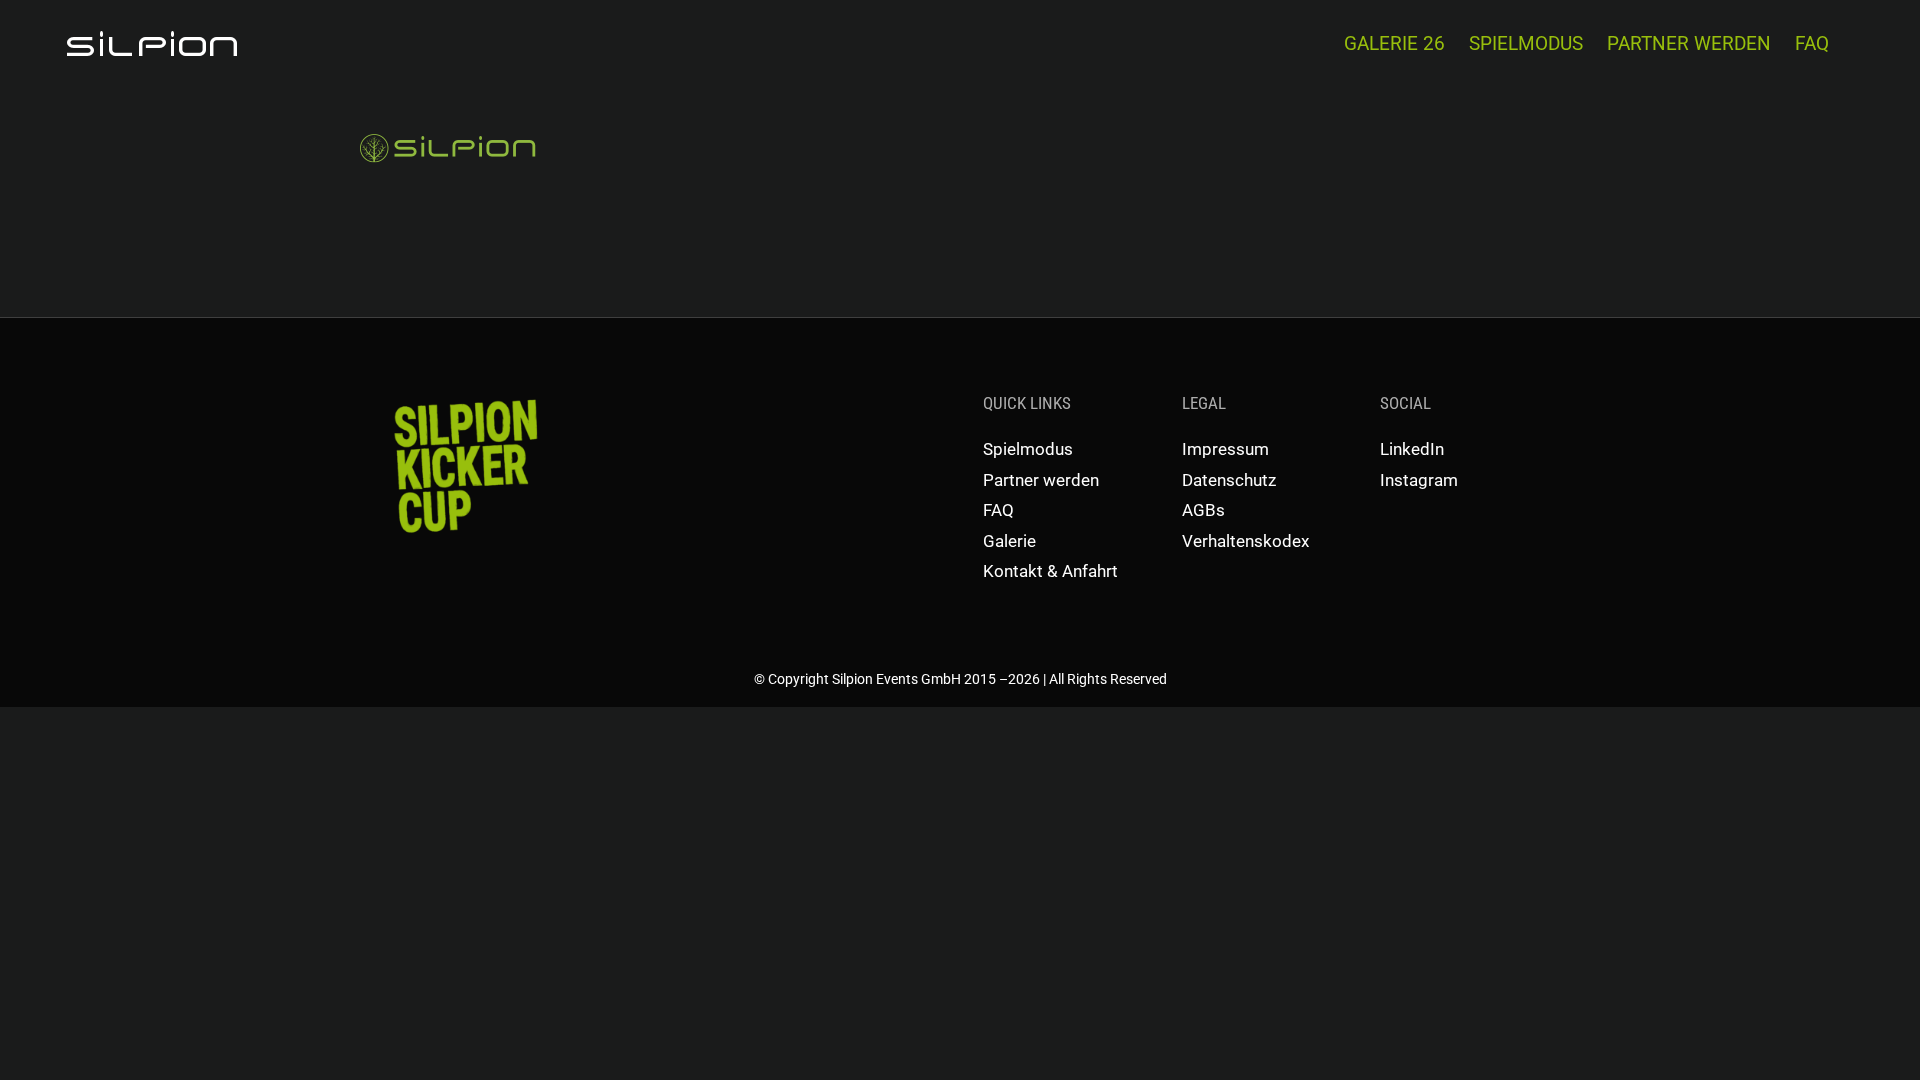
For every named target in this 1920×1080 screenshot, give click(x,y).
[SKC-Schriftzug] (463, 398)
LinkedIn (1412, 449)
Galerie (1009, 541)
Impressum (1225, 449)
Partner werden (1041, 480)
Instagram (1419, 480)
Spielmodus (1028, 449)
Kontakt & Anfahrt (1050, 571)
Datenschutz (1229, 480)
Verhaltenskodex (1245, 541)
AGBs (1203, 510)
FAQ (998, 510)
